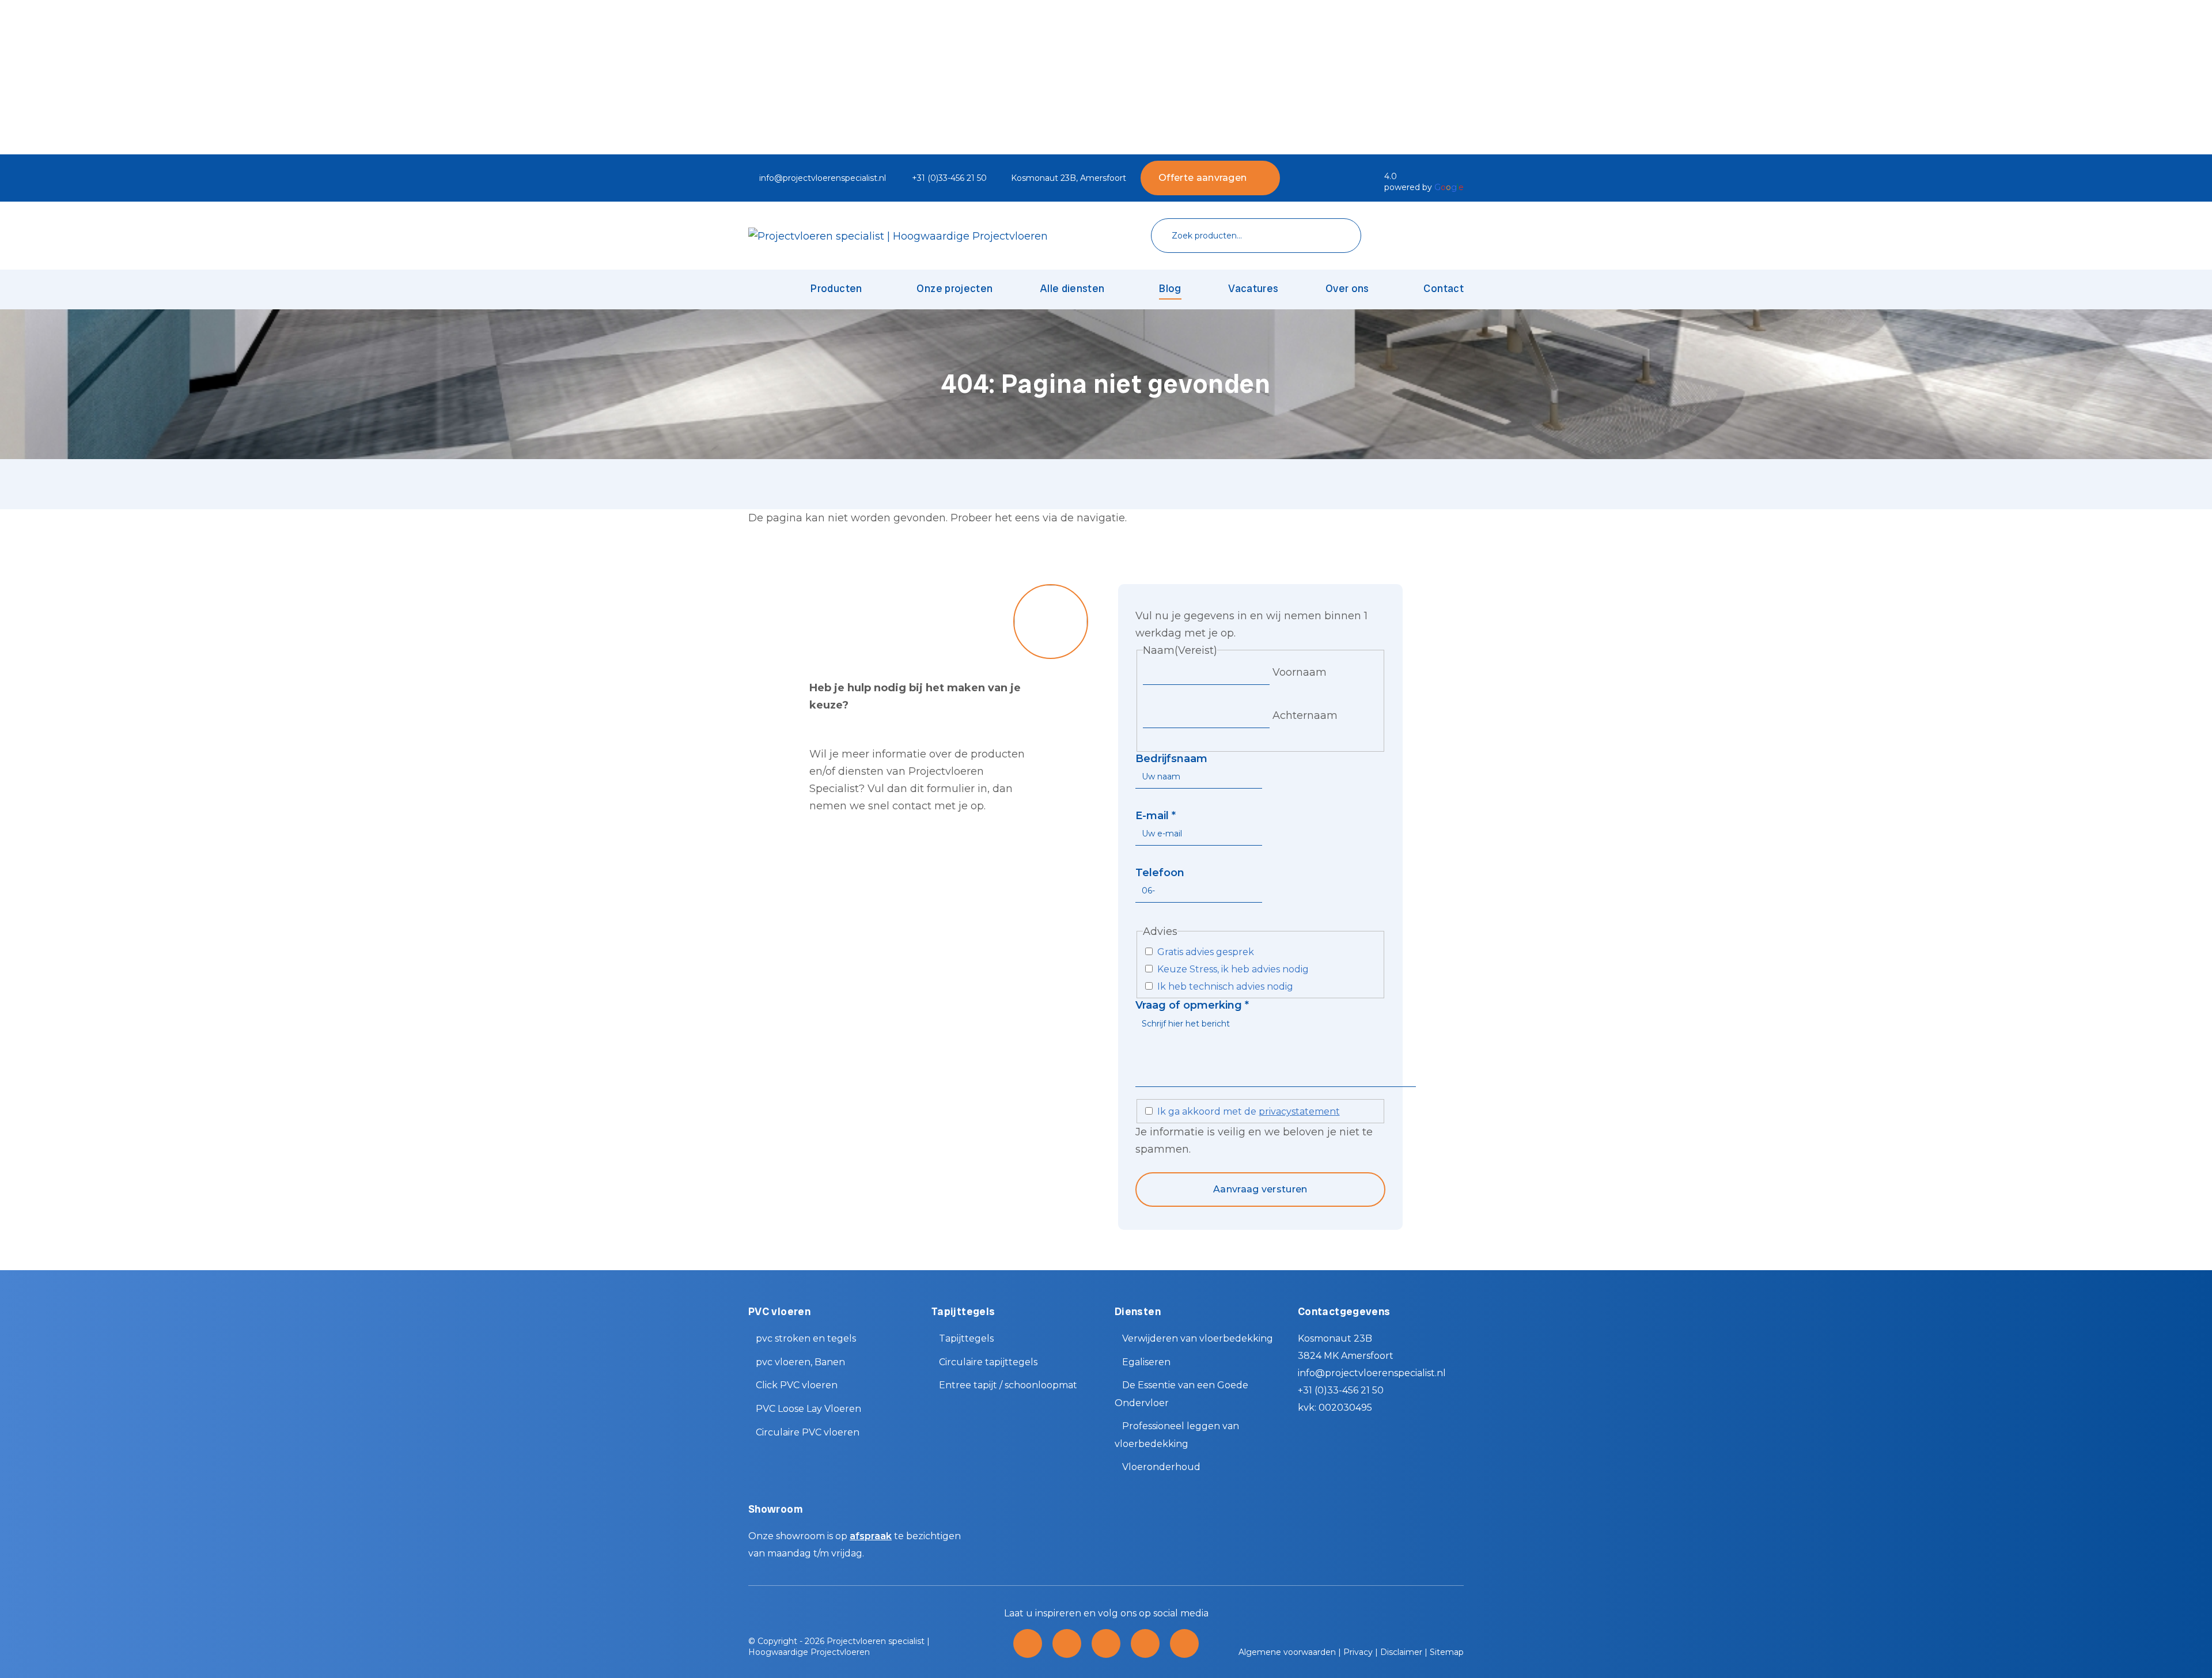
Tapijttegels (966, 1338)
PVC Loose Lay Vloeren (808, 1409)
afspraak (871, 1536)
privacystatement (1299, 1111)
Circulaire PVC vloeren (808, 1432)
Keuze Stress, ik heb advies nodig (1233, 969)
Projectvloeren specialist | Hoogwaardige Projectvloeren (839, 1647)
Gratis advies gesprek (1206, 952)
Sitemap (1447, 1652)
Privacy (1358, 1652)
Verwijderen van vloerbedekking (1198, 1338)
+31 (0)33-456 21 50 (949, 178)
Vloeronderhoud (1161, 1467)
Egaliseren (1146, 1362)
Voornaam (1300, 672)
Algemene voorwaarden (1287, 1652)
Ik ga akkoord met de (1249, 1111)
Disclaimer (1401, 1652)
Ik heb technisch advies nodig (1225, 986)
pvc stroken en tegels (806, 1338)
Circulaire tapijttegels (988, 1362)
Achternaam (1305, 715)
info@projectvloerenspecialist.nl (823, 178)
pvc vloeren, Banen (800, 1362)
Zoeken (1335, 236)
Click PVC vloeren (797, 1385)
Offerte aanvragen (1202, 178)
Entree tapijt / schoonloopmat (1008, 1385)
